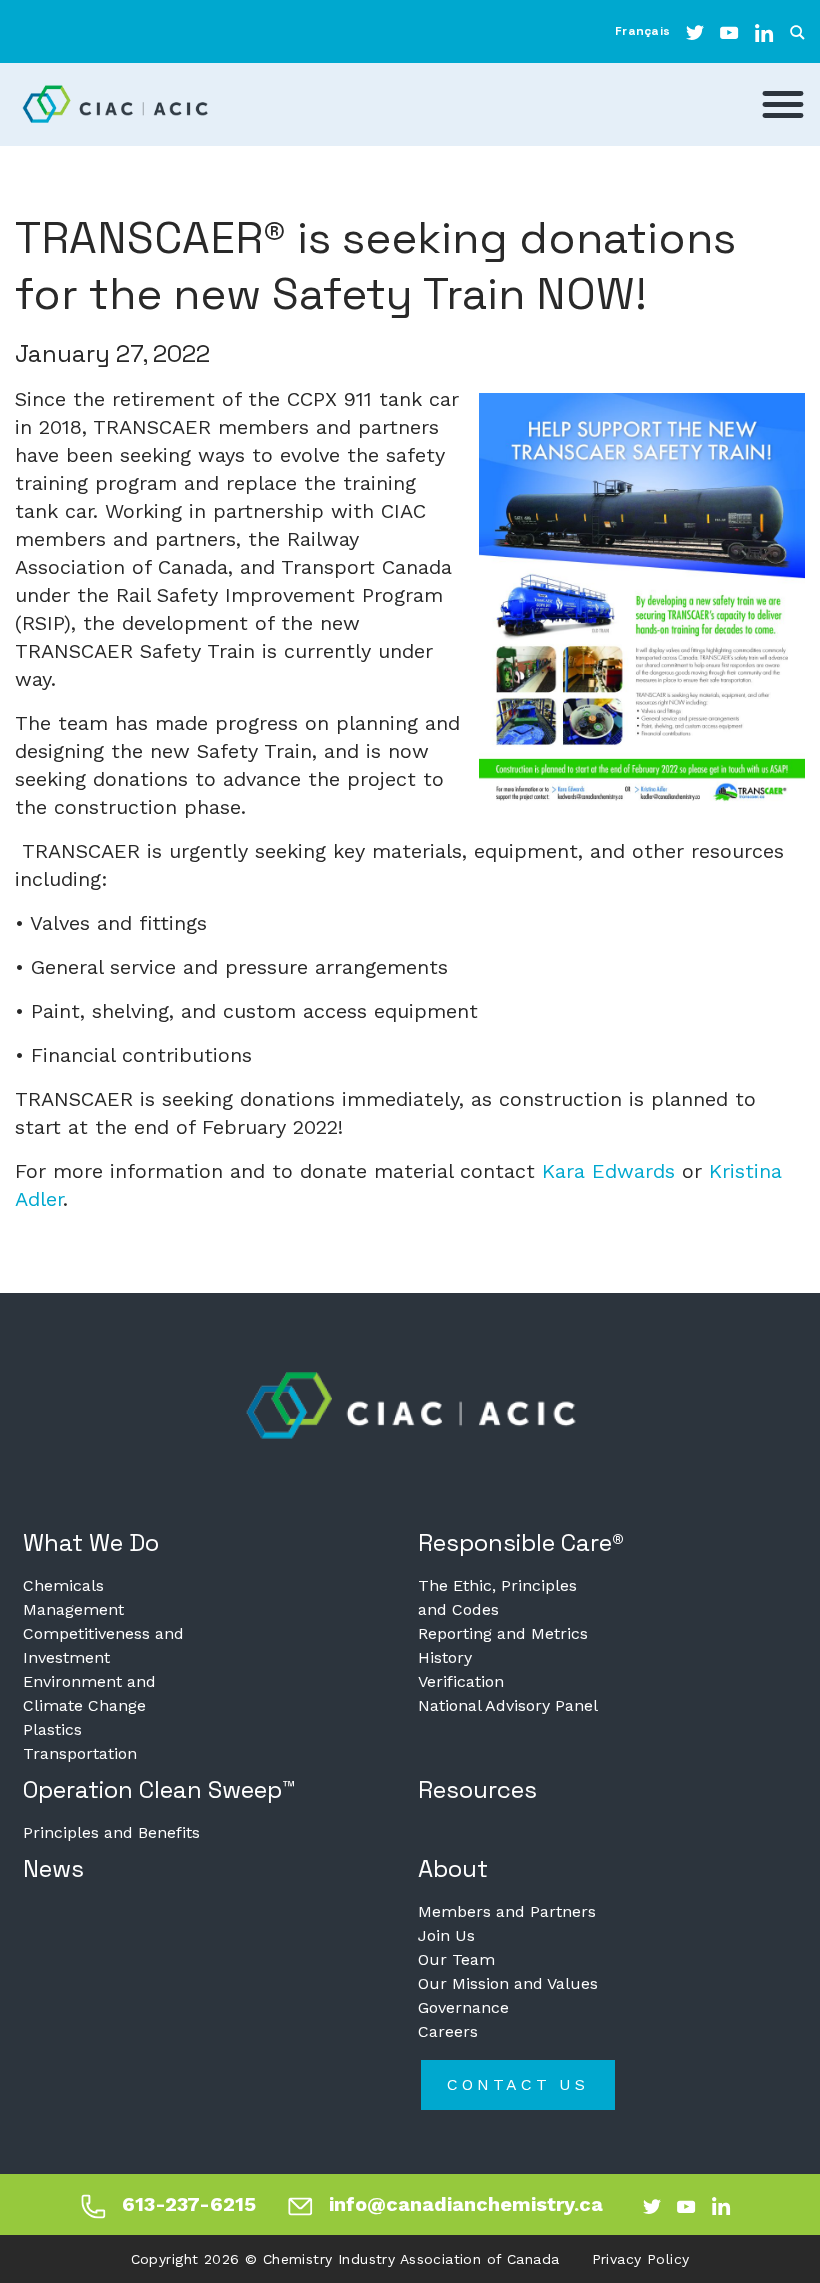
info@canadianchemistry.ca (466, 2204)
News (53, 1868)
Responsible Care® (521, 1542)
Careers (448, 2031)
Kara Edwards (608, 1171)
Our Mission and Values (508, 1983)
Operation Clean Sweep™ (159, 1789)
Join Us (446, 1935)
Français (642, 31)
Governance (463, 2007)
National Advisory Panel (508, 1705)
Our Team (456, 1959)
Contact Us (518, 2084)
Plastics (52, 1729)
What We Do (91, 1542)
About (453, 1868)
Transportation (80, 1753)
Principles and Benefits (111, 1832)
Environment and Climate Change (89, 1693)
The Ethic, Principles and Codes (497, 1597)
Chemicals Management (73, 1597)
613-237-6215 (189, 2204)
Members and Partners (507, 1911)
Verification (461, 1681)
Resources (477, 1789)
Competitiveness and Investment (103, 1645)
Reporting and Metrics (503, 1633)
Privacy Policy (641, 2259)
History (445, 1657)
